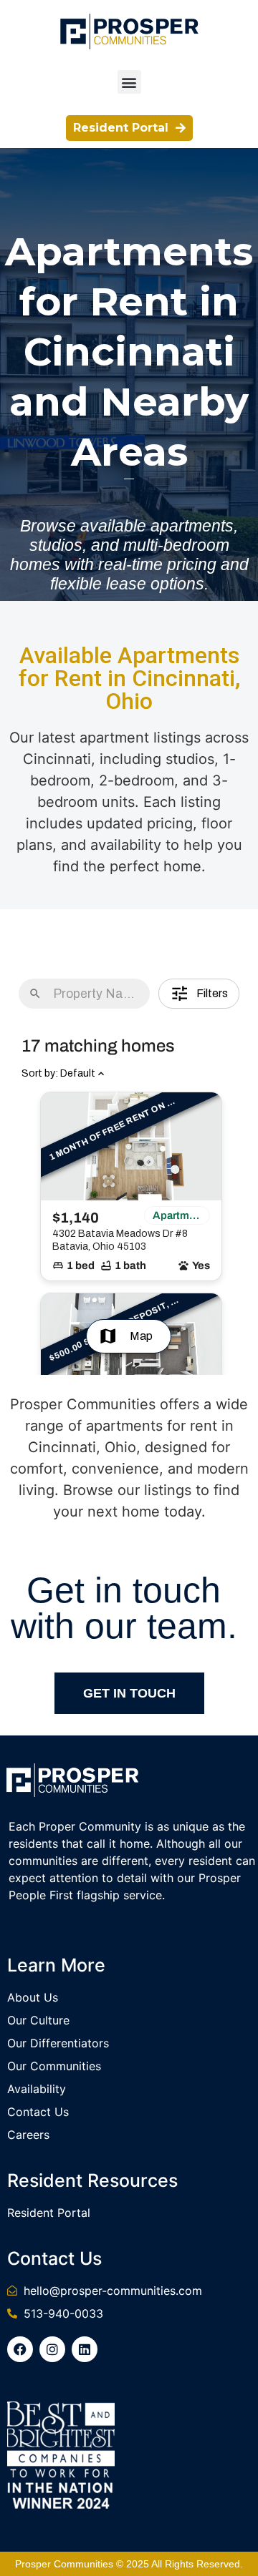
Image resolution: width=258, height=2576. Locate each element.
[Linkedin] (85, 2349)
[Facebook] (20, 2349)
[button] (129, 82)
